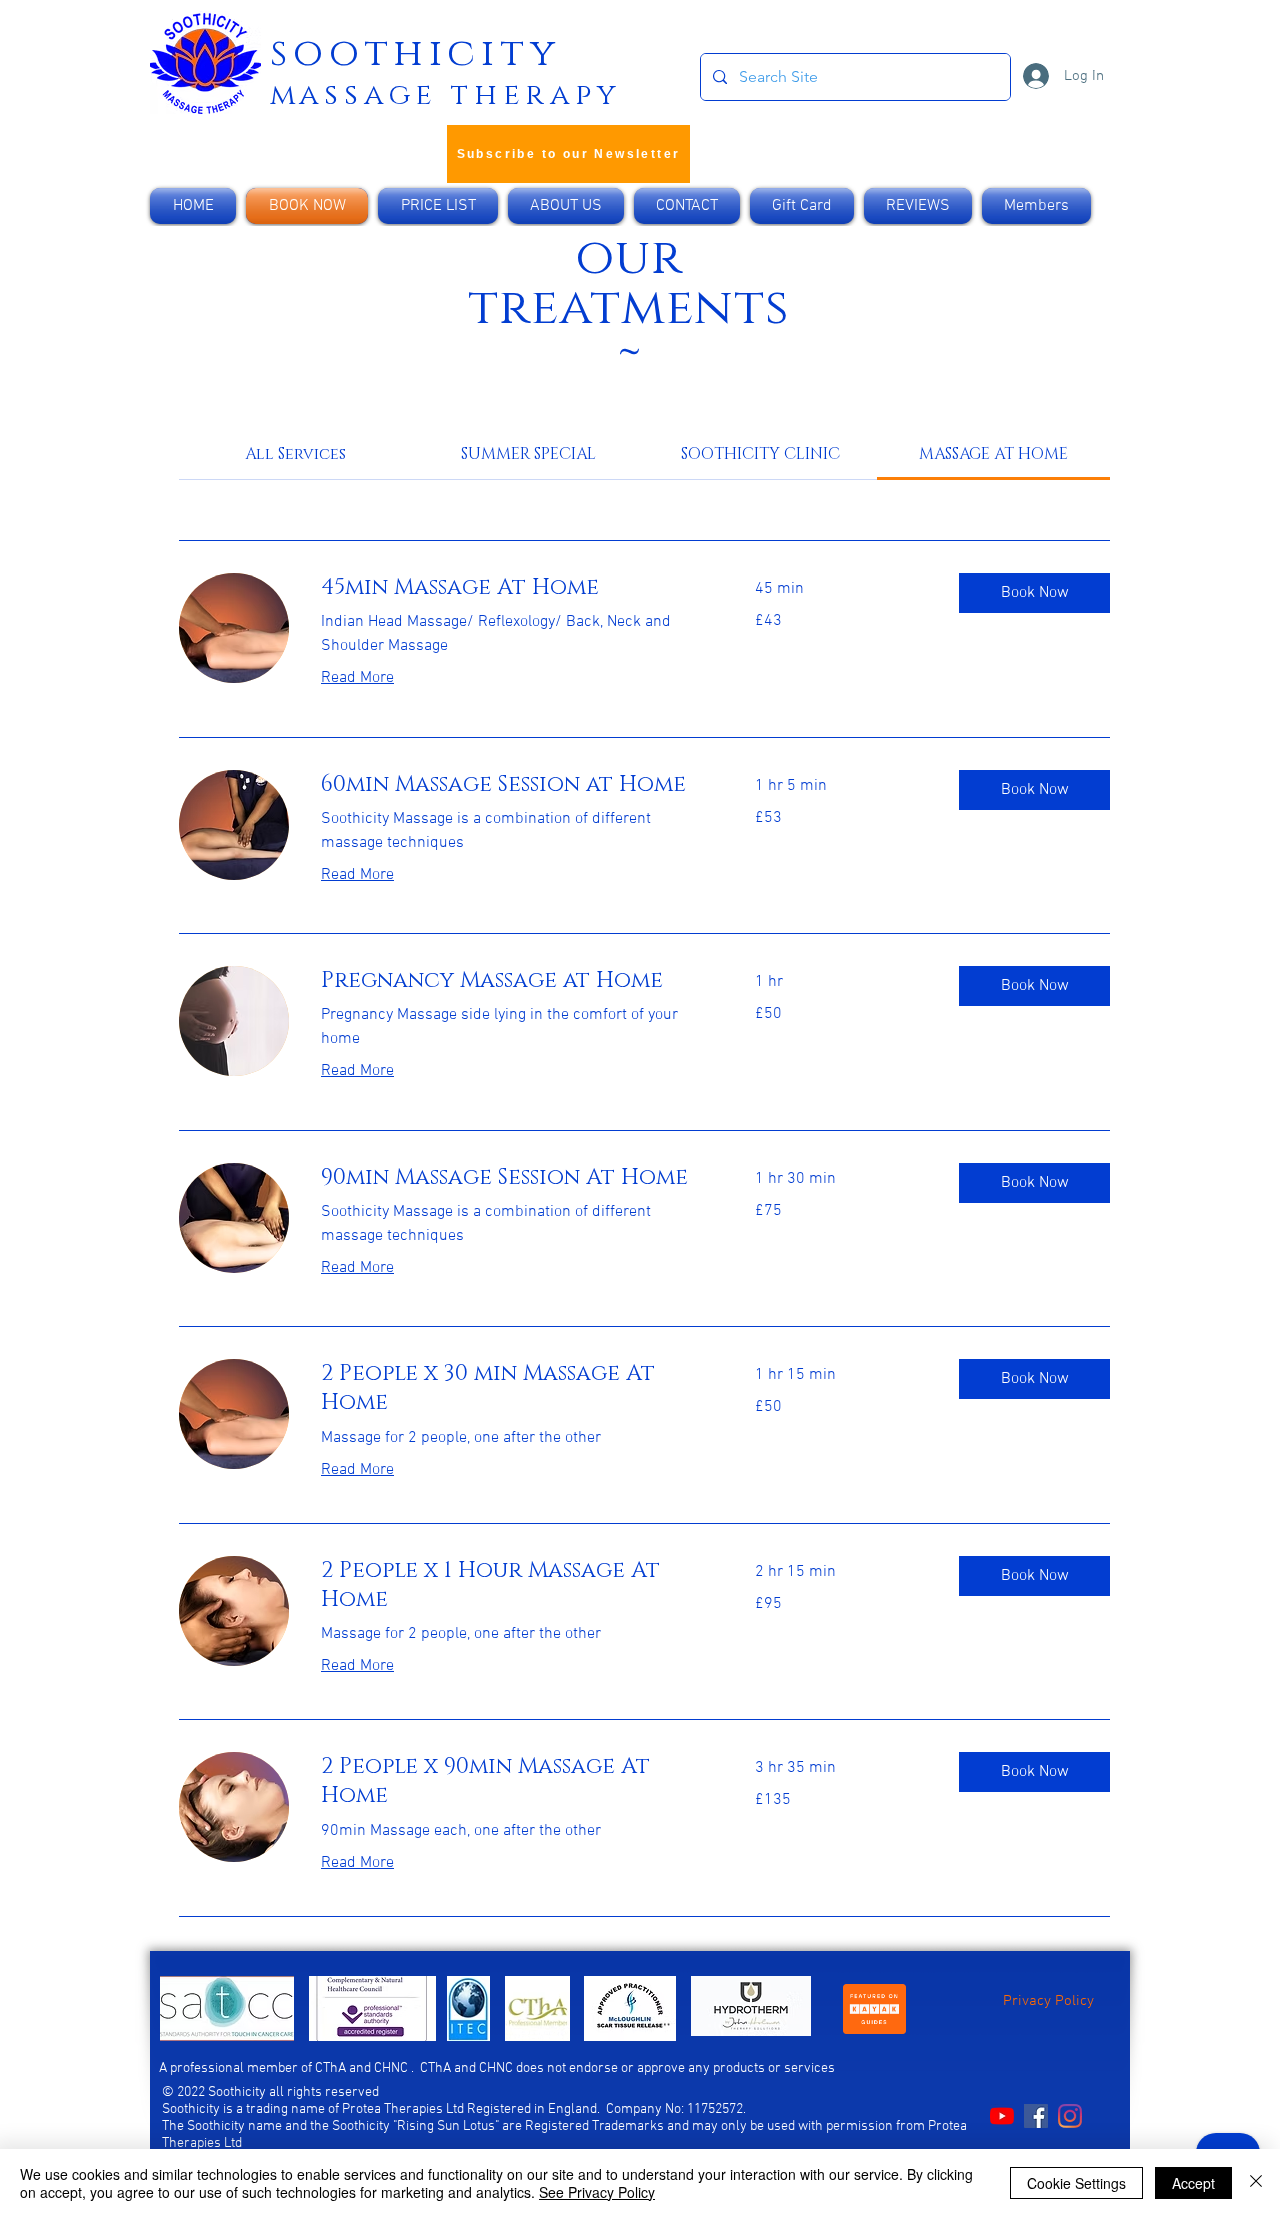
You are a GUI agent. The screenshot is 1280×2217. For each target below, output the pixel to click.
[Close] (1256, 2183)
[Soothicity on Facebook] (1036, 2116)
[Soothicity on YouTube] (1002, 2116)
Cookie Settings (1076, 2183)
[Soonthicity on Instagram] (1070, 2116)
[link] (295, 454)
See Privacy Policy (597, 2192)
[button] (1034, 593)
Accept (1193, 2183)
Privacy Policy (1048, 2001)
